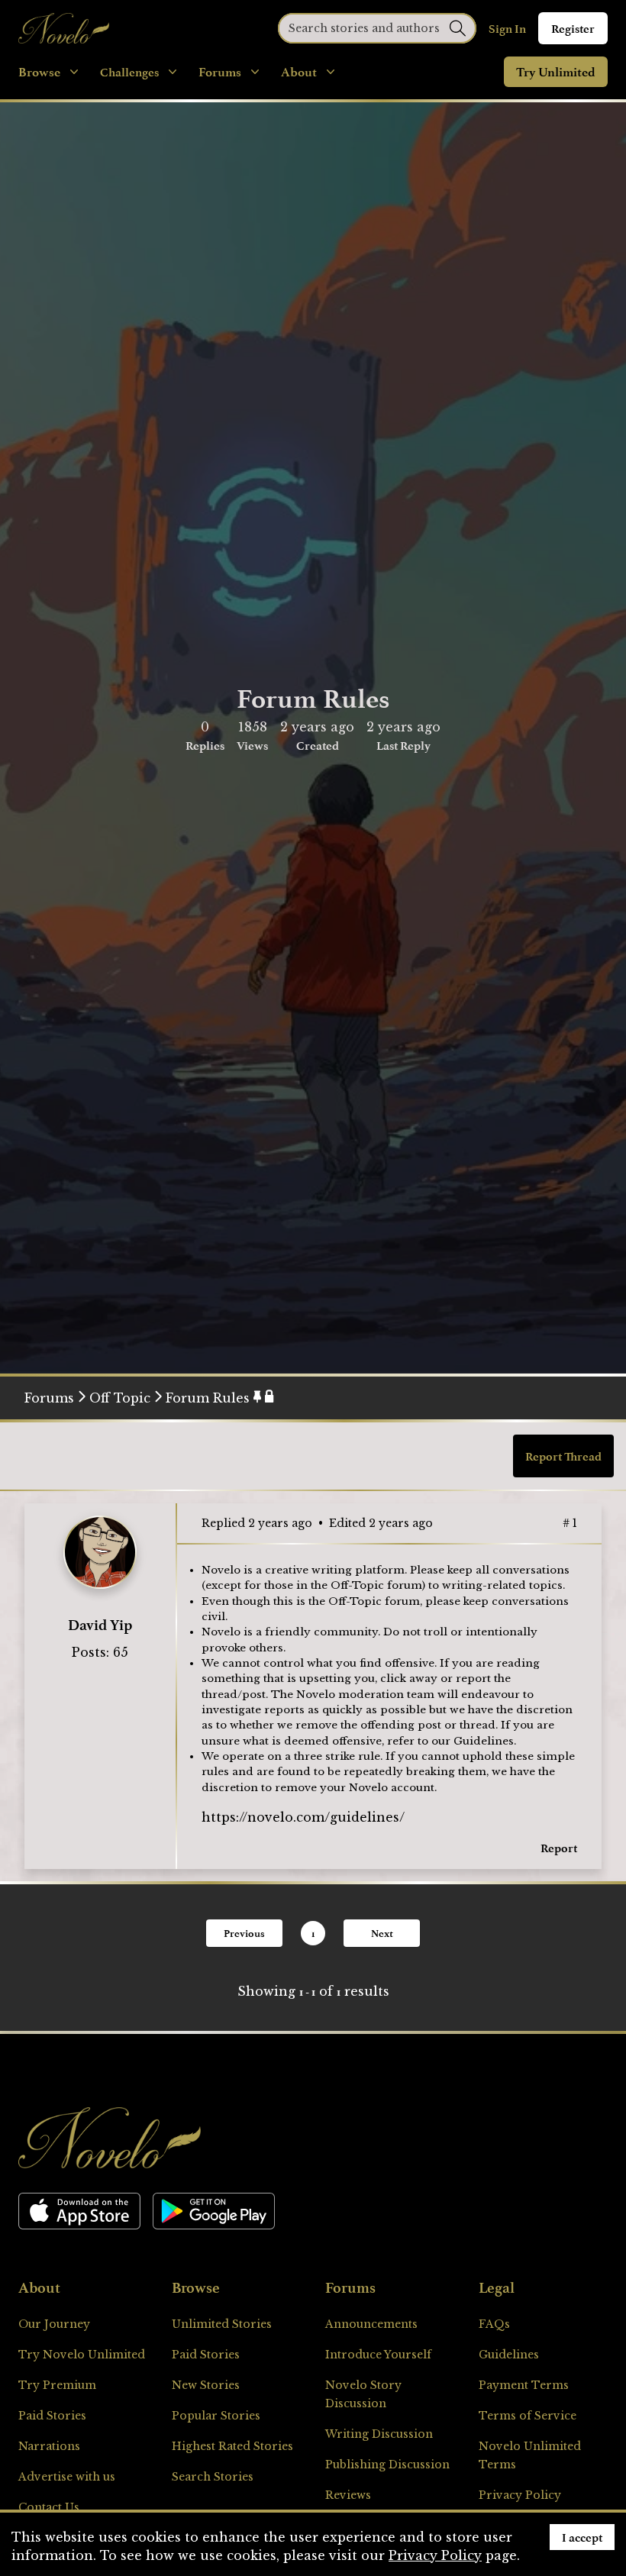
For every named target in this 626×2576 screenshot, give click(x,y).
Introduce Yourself (378, 2355)
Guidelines (484, 1741)
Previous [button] (244, 1933)
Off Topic (120, 1398)
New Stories (206, 2385)
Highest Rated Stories (232, 2446)
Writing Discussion (379, 2434)
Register (573, 28)
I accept (582, 2537)
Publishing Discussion (387, 2465)
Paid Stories (52, 2416)
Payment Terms (524, 2385)
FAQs (494, 2324)
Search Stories (213, 2477)
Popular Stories (216, 2416)
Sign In (507, 28)
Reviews (348, 2495)
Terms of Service (528, 2416)
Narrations (49, 2446)
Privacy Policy (520, 2495)
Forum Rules (208, 1398)
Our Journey (54, 2324)
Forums (49, 1398)
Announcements (371, 2324)
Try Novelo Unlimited (82, 2355)
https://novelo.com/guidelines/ (303, 1817)
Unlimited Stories (222, 2324)
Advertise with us (67, 2477)
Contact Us (49, 2507)
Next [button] (382, 1933)
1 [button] (313, 1933)
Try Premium (57, 2385)
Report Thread (563, 1456)
